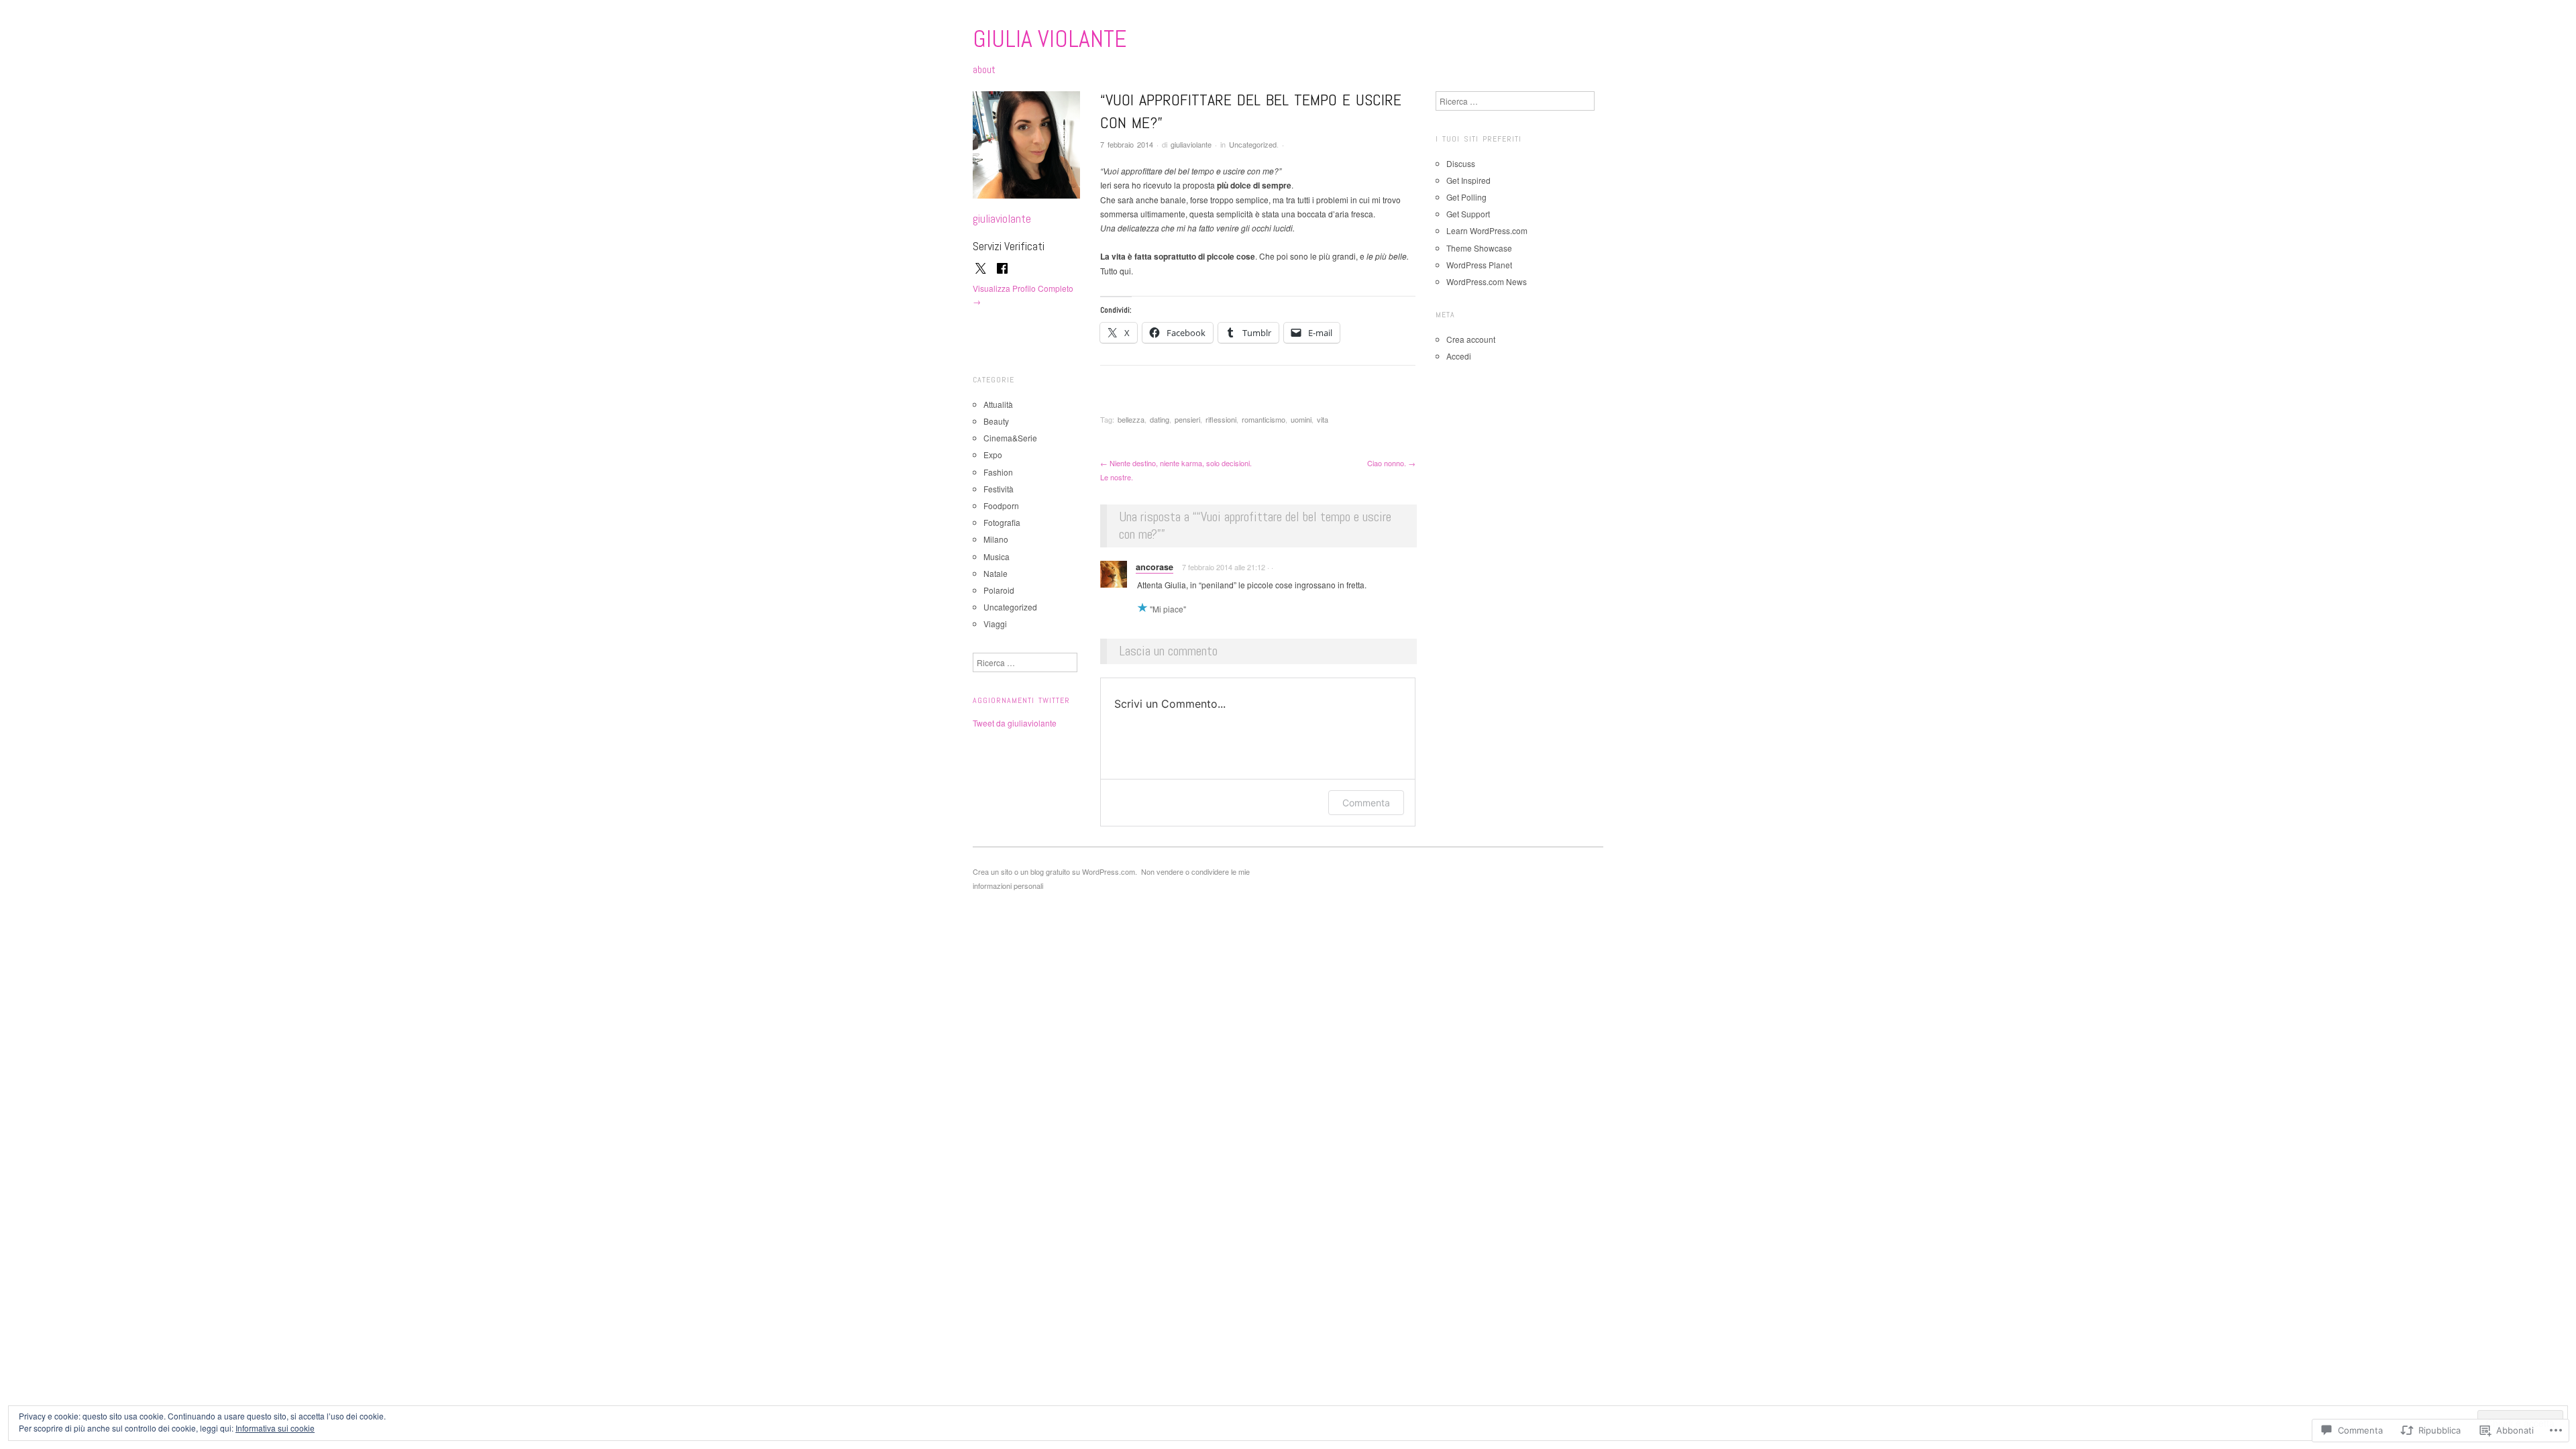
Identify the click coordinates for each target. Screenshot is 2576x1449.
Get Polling (1466, 197)
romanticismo (1264, 419)
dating (1160, 419)
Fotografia (1002, 522)
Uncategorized (1253, 144)
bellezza (1131, 419)
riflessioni (1221, 419)
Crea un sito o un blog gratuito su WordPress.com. (1055, 871)
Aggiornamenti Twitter (1021, 700)
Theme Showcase (1479, 248)
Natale (996, 573)
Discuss (1461, 163)
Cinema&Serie (1010, 438)
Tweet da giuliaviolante (1015, 723)
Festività (999, 489)
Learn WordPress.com (1487, 230)
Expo (993, 454)
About (984, 70)
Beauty (996, 421)
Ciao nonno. (1391, 463)
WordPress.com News (1487, 281)
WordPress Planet (1479, 265)
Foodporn (1001, 505)
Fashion (998, 472)
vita (1323, 419)
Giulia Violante (1050, 39)
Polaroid (999, 590)
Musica (997, 556)
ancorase (1155, 567)
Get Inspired (1468, 180)
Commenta (1366, 803)
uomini (1301, 419)
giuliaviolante (1191, 144)
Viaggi (995, 624)
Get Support (1468, 214)
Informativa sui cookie (275, 1428)
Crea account (1471, 339)
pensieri (1187, 419)
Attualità (998, 404)
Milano (996, 539)
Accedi (1459, 356)
